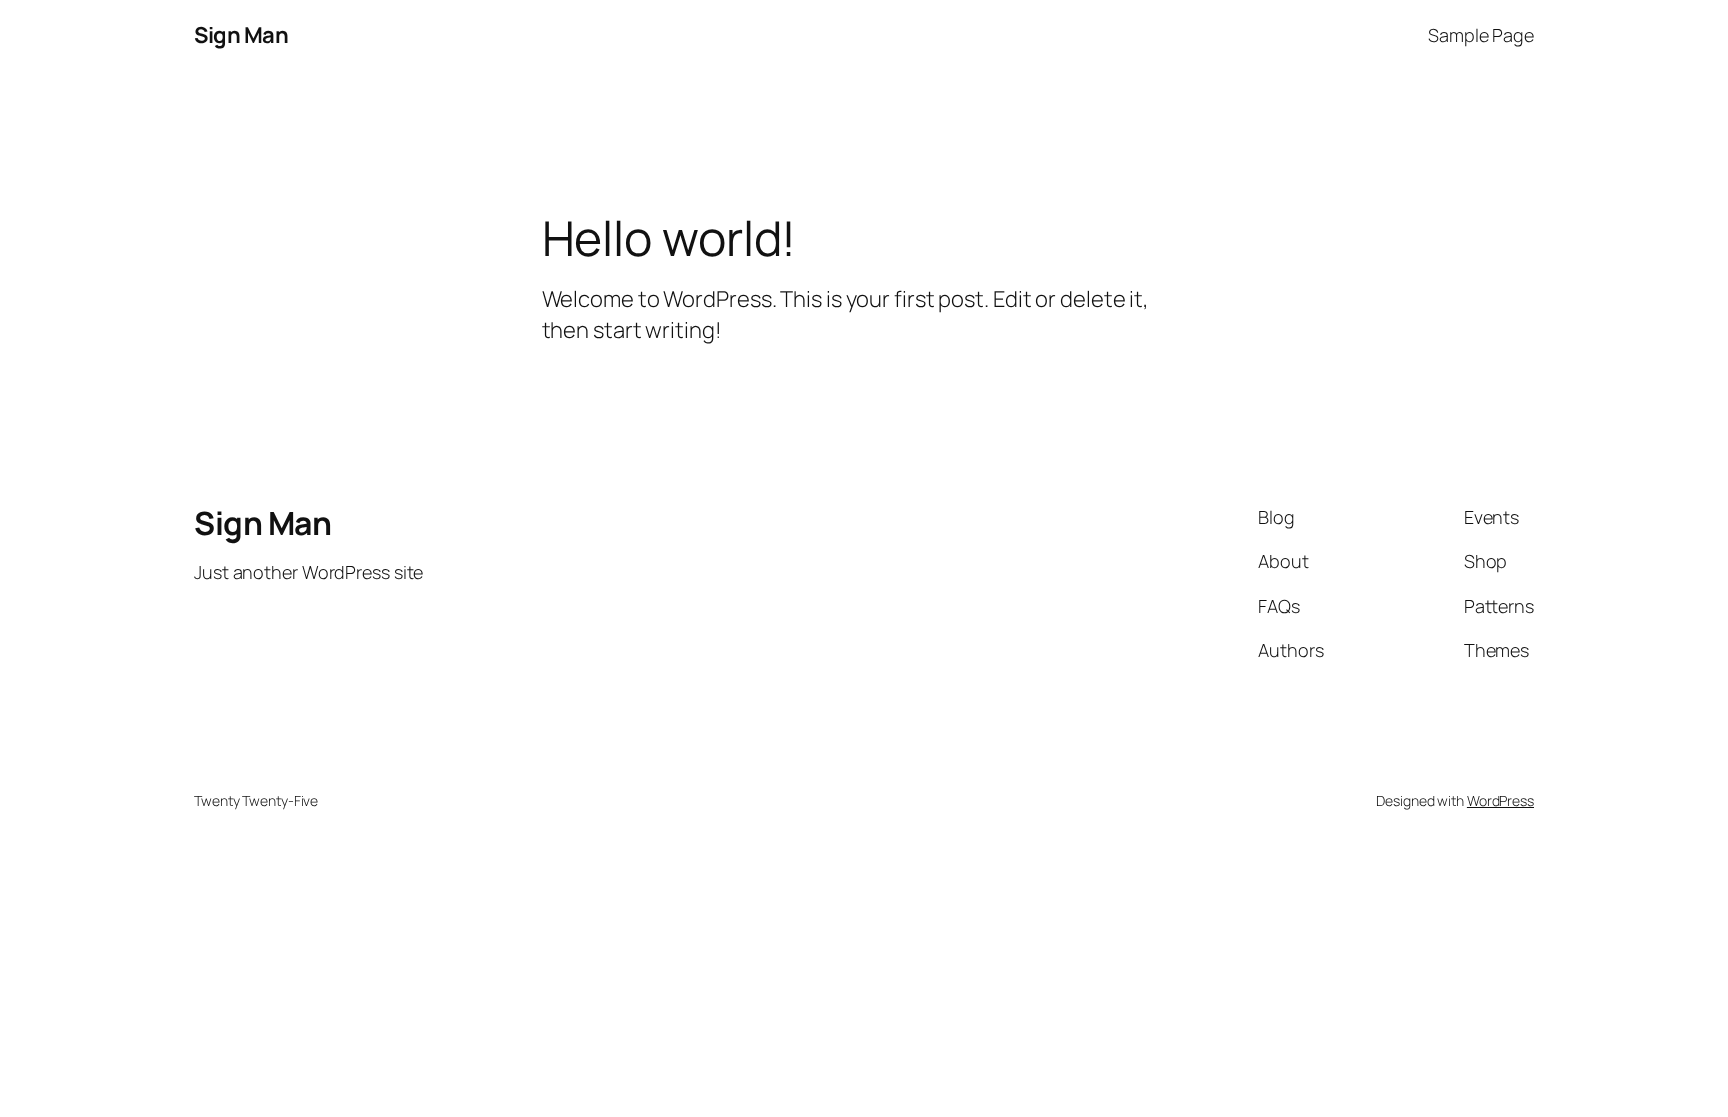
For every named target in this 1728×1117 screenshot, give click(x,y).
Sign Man (241, 35)
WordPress (1500, 800)
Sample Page (1481, 35)
